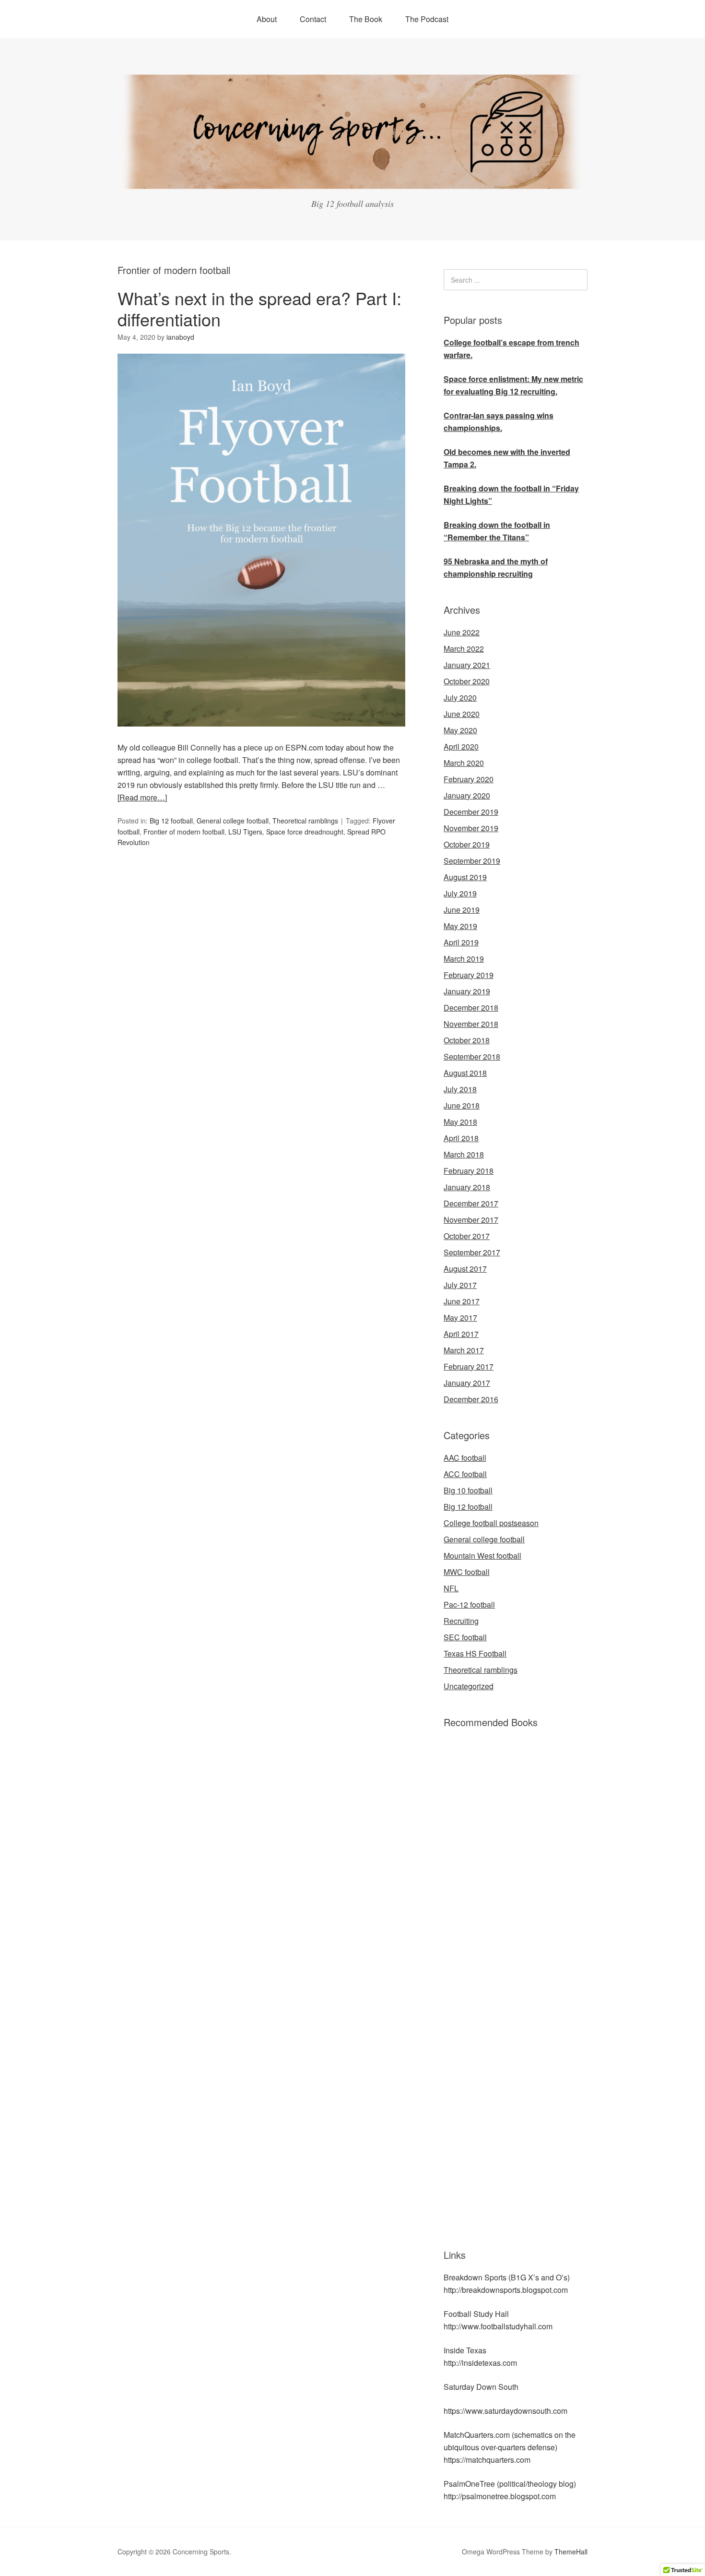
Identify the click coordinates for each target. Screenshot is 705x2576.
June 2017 (462, 1301)
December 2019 (471, 812)
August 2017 (465, 1269)
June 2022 (462, 632)
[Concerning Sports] (352, 183)
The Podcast (427, 19)
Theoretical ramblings (305, 821)
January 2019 (467, 991)
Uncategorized (469, 1686)
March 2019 (464, 959)
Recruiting (461, 1621)
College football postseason (491, 1523)
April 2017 (461, 1334)
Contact (313, 19)
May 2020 (460, 730)
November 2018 (471, 1024)
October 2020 (467, 681)
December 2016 (471, 1399)
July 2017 (460, 1285)
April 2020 (461, 746)
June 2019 (462, 910)
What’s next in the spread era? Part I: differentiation (259, 308)
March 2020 (464, 763)
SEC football (465, 1637)
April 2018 (461, 1138)
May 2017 (460, 1318)
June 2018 (462, 1105)
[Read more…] (142, 797)
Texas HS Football (475, 1653)
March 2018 (464, 1154)
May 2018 (460, 1122)
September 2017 (472, 1252)
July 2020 (460, 698)
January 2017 (467, 1383)
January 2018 (467, 1187)
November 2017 (471, 1220)
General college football (233, 821)
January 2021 (467, 665)
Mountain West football (482, 1556)
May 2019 (460, 926)
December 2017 (471, 1203)
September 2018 (472, 1056)
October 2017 (467, 1236)
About (267, 19)
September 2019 (472, 861)
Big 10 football (468, 1490)
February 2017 (469, 1366)
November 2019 (471, 828)
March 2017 (464, 1350)
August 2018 (465, 1073)
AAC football (465, 1458)
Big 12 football (171, 821)
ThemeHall (571, 2552)
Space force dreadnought (305, 832)
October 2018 (467, 1040)
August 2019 (465, 877)
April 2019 (461, 942)
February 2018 (469, 1171)
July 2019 (460, 893)
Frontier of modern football (184, 832)
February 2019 (469, 975)
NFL (451, 1588)
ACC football (465, 1474)
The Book (366, 19)
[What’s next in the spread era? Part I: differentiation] (261, 735)
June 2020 (462, 714)
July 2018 (460, 1089)
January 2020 (467, 795)
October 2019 (467, 844)
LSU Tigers (245, 832)
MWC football (467, 1572)
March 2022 (464, 649)
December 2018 (471, 1008)
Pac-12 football (469, 1604)
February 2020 (469, 779)
